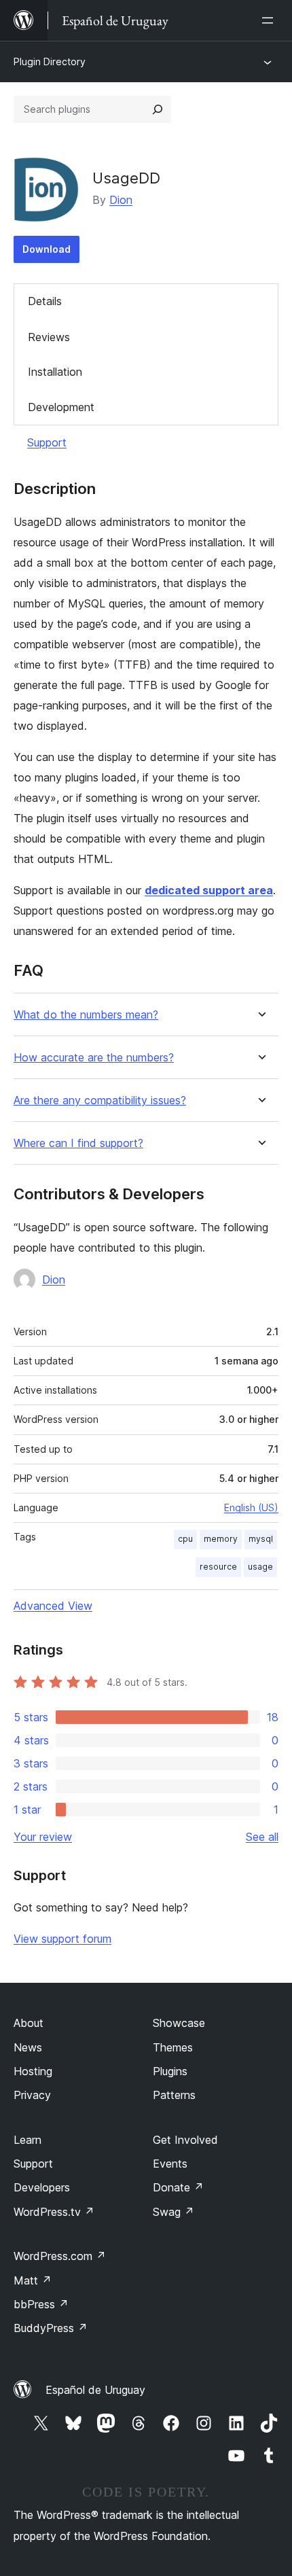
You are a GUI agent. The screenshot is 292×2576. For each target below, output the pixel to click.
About (29, 2023)
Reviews (49, 337)
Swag (174, 2212)
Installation (55, 372)
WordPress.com (60, 2256)
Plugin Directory (50, 61)
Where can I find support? (78, 1143)
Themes (173, 2047)
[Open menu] (270, 20)
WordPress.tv (54, 2212)
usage (260, 1567)
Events (170, 2164)
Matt (33, 2280)
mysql (261, 1539)
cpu (185, 1539)
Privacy (32, 2095)
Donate (178, 2187)
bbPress (41, 2304)
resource (218, 1567)
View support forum (62, 1939)
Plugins (170, 2071)
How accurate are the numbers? (94, 1058)
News (28, 2047)
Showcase (179, 2023)
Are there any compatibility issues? (100, 1100)
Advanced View (53, 1606)
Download (47, 249)
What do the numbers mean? (86, 1015)
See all (262, 1837)
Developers (42, 2187)
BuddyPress (51, 2328)
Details (45, 301)
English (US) (251, 1507)
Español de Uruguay (95, 2390)
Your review (43, 1837)
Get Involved (185, 2140)
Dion (121, 200)
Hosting (33, 2071)
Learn (28, 2140)
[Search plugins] (158, 109)
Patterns (174, 2095)
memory (221, 1539)
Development (61, 407)
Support (47, 442)
